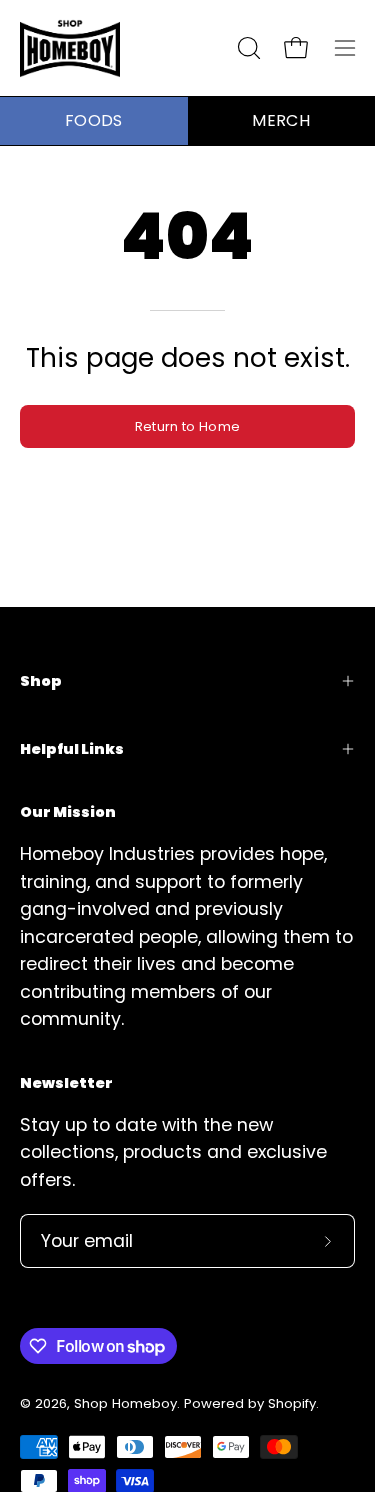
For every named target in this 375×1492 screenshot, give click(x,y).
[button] (247, 48)
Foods (94, 120)
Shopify (292, 1403)
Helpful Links (72, 749)
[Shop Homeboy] (70, 48)
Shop (41, 681)
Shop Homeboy (125, 1403)
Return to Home (187, 426)
